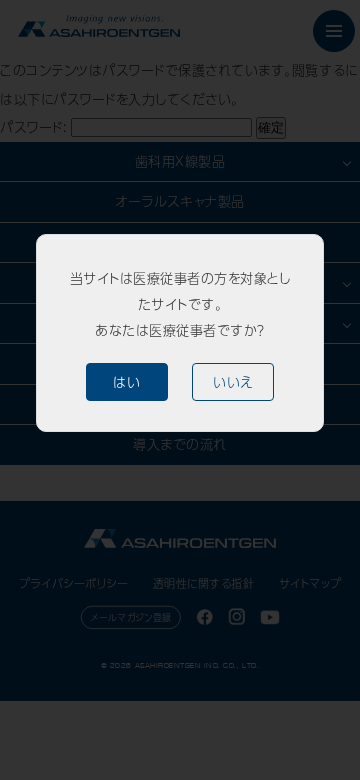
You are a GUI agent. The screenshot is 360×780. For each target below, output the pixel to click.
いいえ (233, 382)
